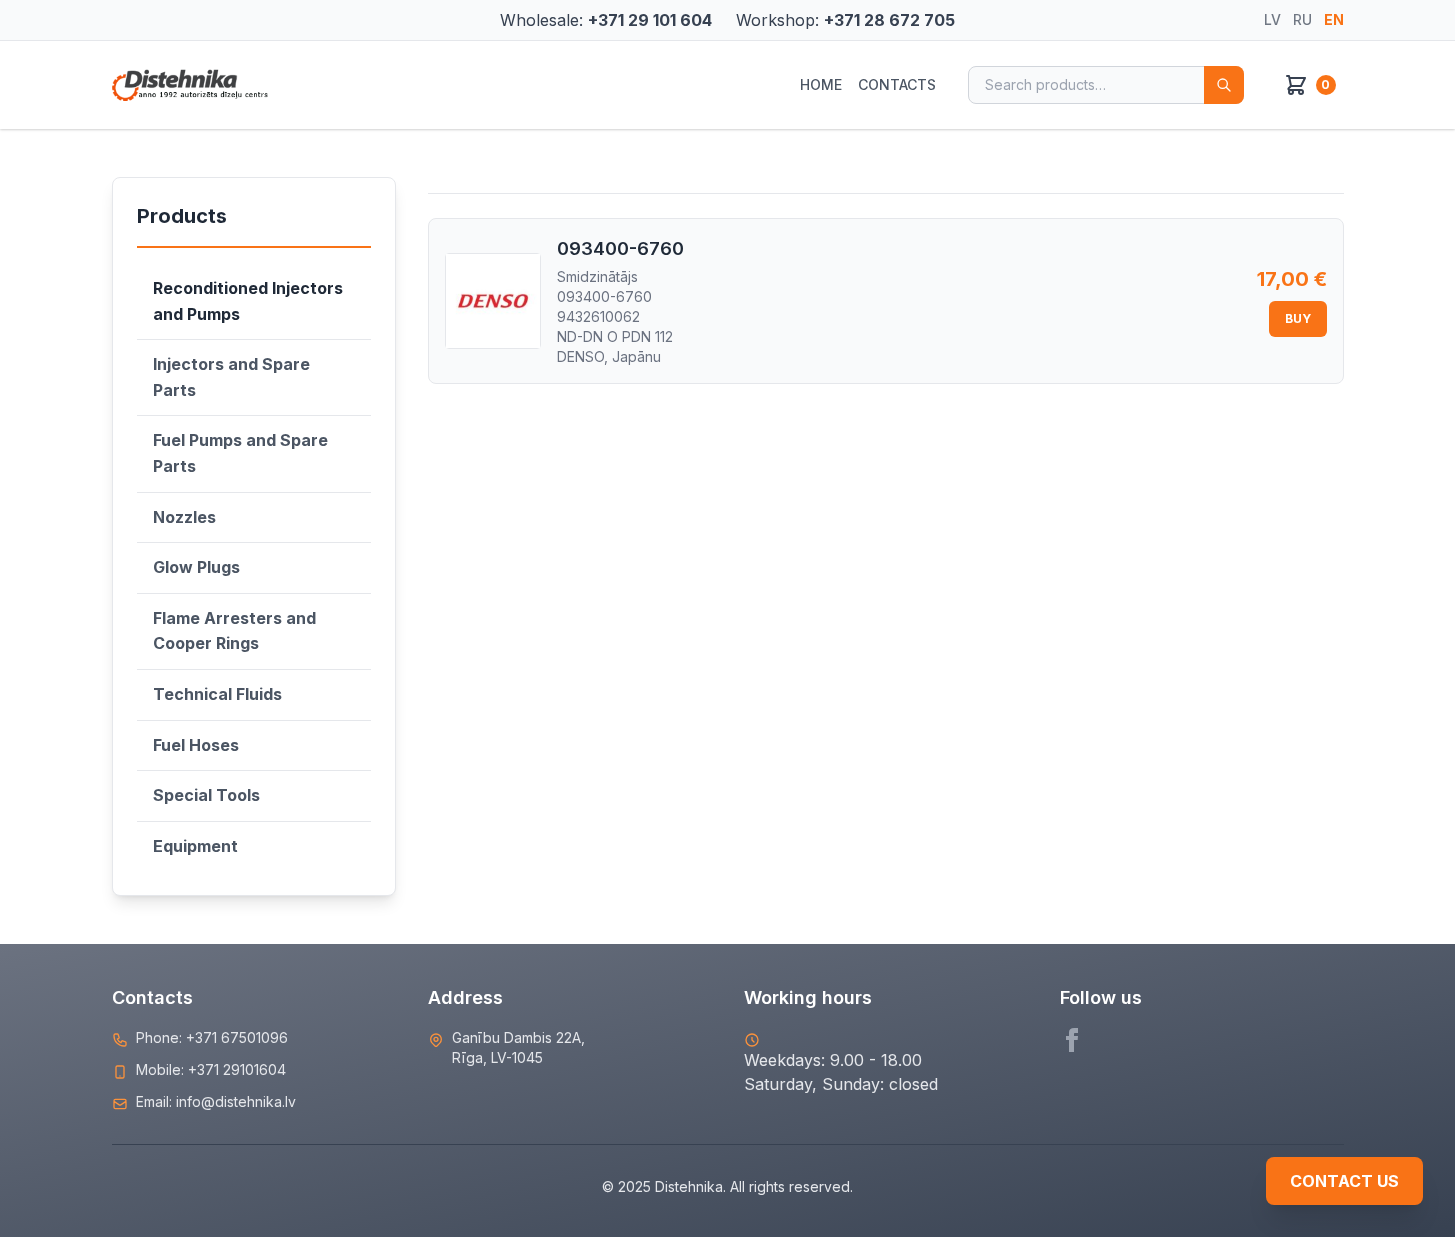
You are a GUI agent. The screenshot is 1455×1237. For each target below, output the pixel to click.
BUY (1298, 318)
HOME (821, 84)
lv (1272, 19)
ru (1302, 19)
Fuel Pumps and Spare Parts (240, 453)
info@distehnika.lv (236, 1101)
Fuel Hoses (196, 745)
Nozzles (184, 517)
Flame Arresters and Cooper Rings (234, 631)
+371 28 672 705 (889, 20)
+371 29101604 (237, 1069)
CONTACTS (897, 84)
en (1334, 19)
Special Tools (206, 795)
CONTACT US (1344, 1181)
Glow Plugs (196, 567)
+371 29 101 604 (650, 20)
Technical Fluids (217, 694)
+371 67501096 (237, 1037)
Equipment (195, 846)
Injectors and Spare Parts (231, 377)
